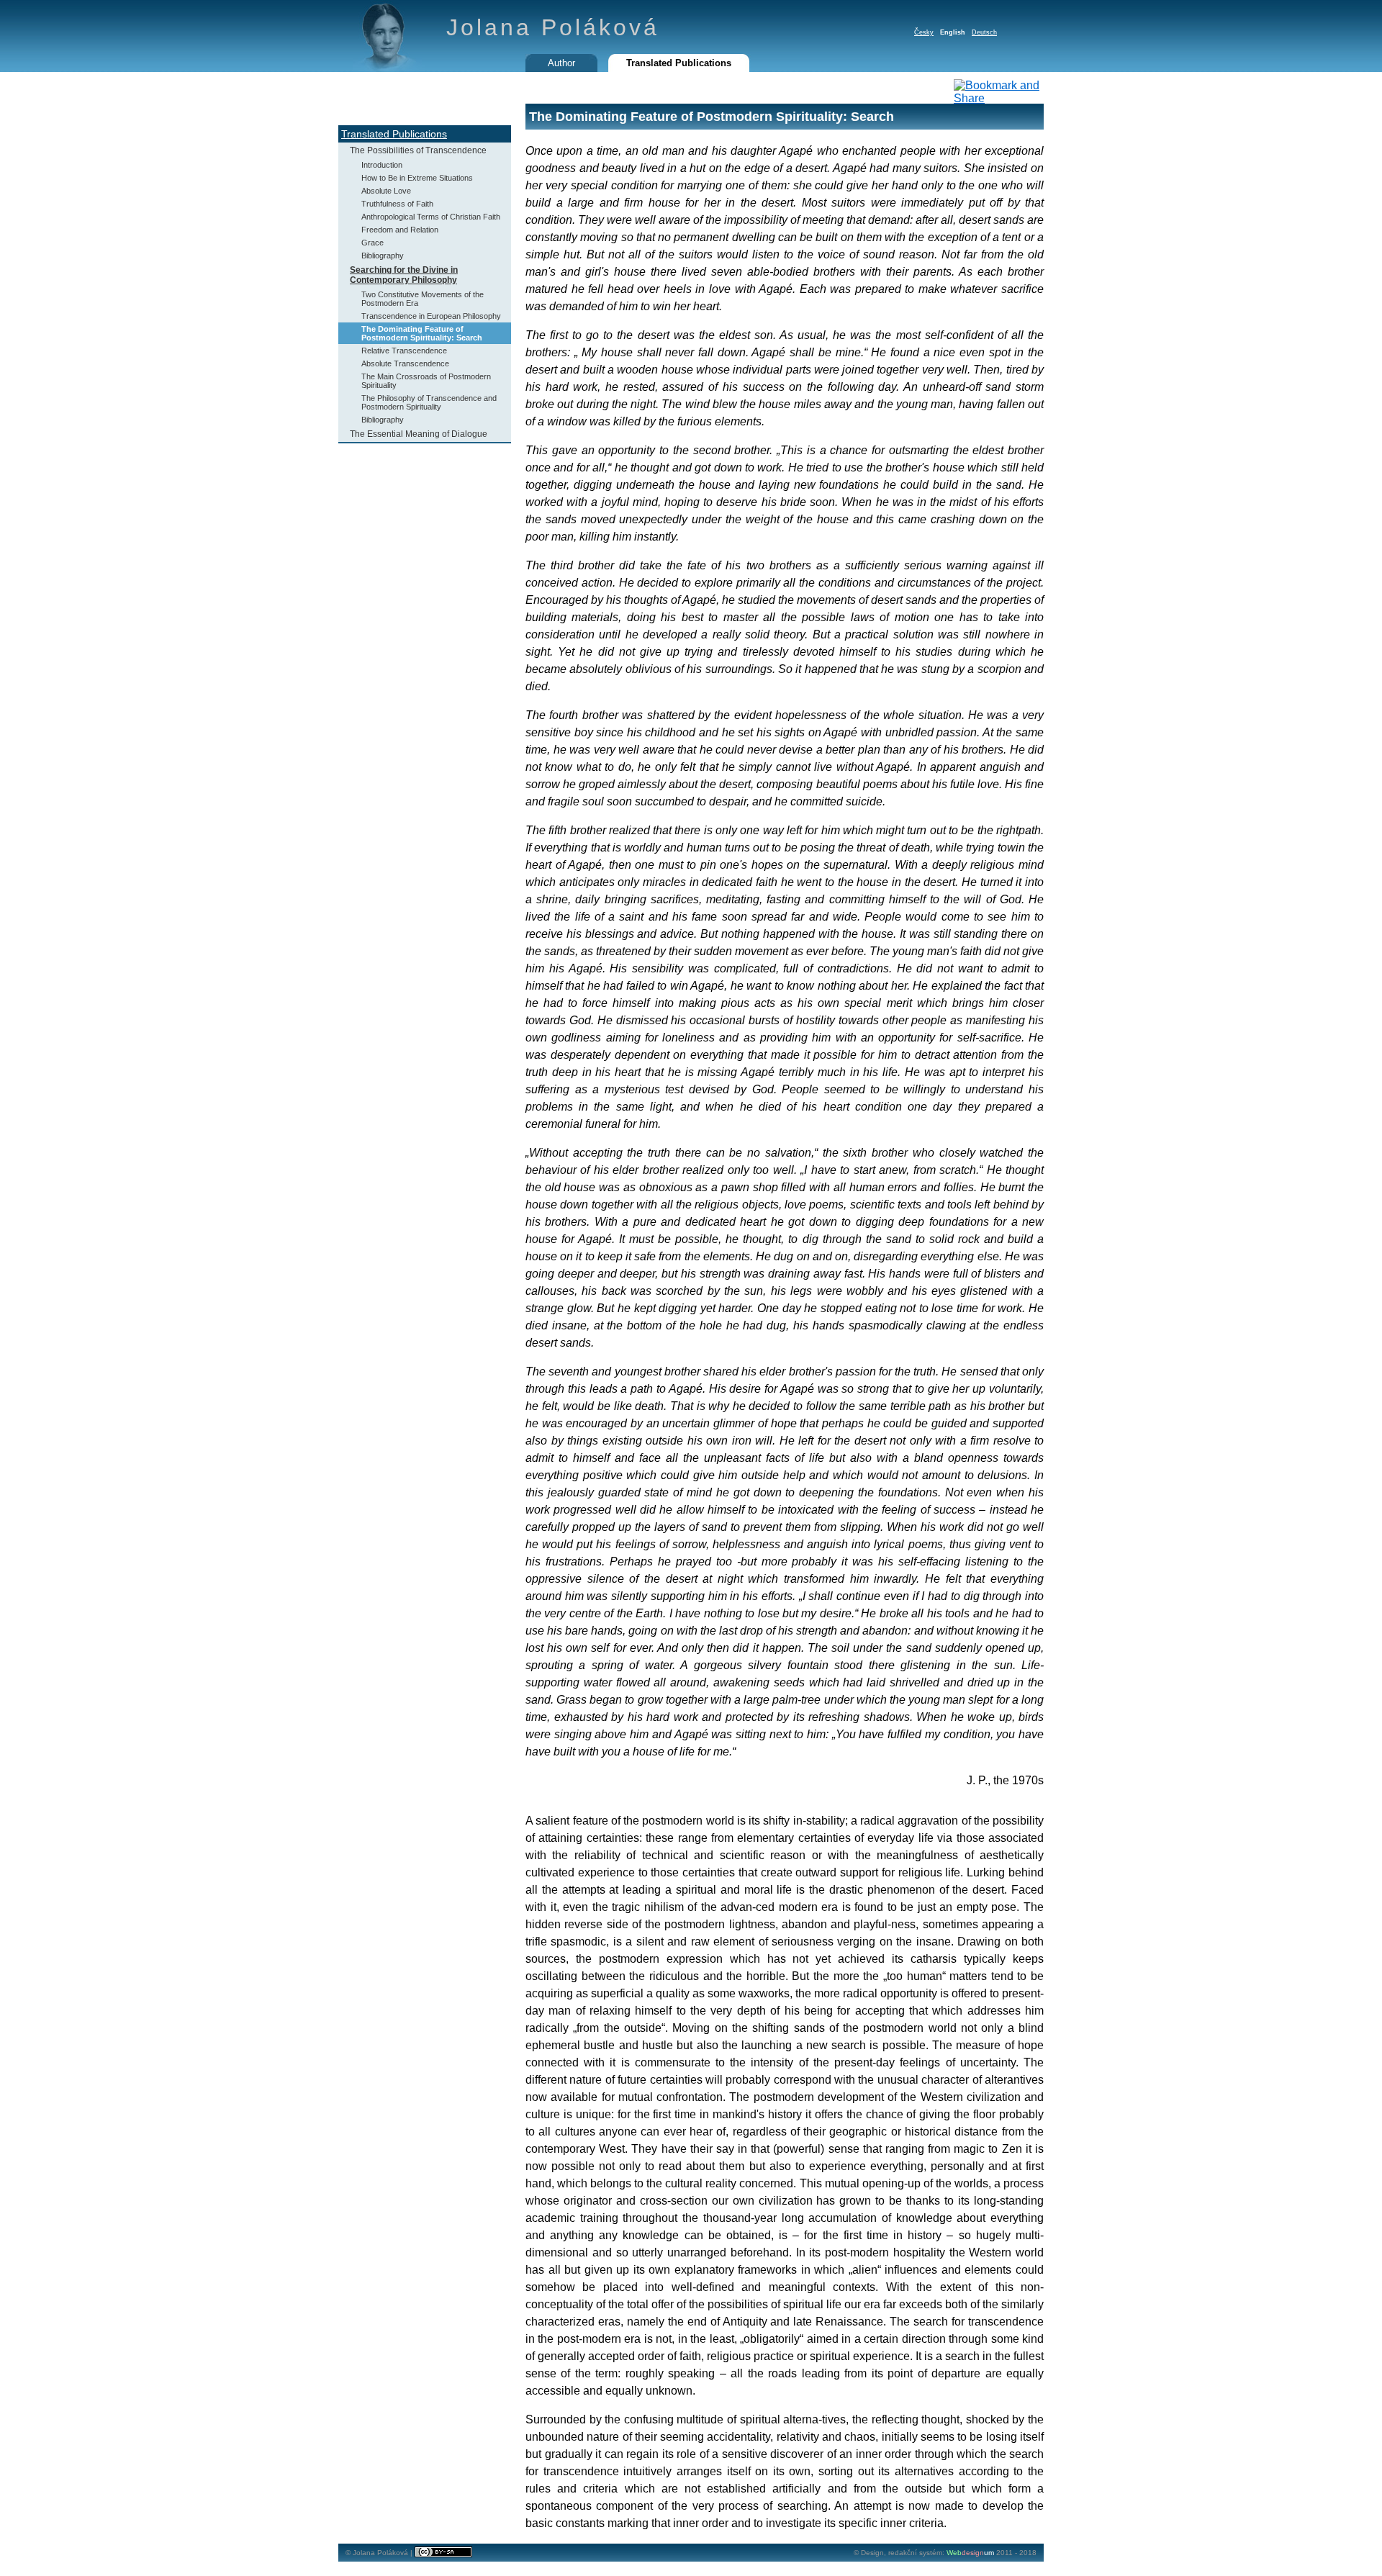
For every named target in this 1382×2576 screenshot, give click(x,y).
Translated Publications (394, 134)
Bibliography (383, 256)
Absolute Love (386, 191)
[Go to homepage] (389, 68)
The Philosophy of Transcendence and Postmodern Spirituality (429, 402)
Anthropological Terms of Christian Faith (431, 217)
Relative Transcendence (404, 351)
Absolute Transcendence (405, 363)
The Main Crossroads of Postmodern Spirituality (426, 381)
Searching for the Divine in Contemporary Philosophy (404, 275)
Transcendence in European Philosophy (431, 316)
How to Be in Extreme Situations (417, 178)
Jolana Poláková (553, 27)
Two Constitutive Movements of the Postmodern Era (423, 299)
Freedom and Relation (400, 230)
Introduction (382, 165)
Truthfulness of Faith (397, 204)
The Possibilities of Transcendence (418, 150)
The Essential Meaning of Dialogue (419, 434)
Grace (372, 243)
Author (561, 63)
